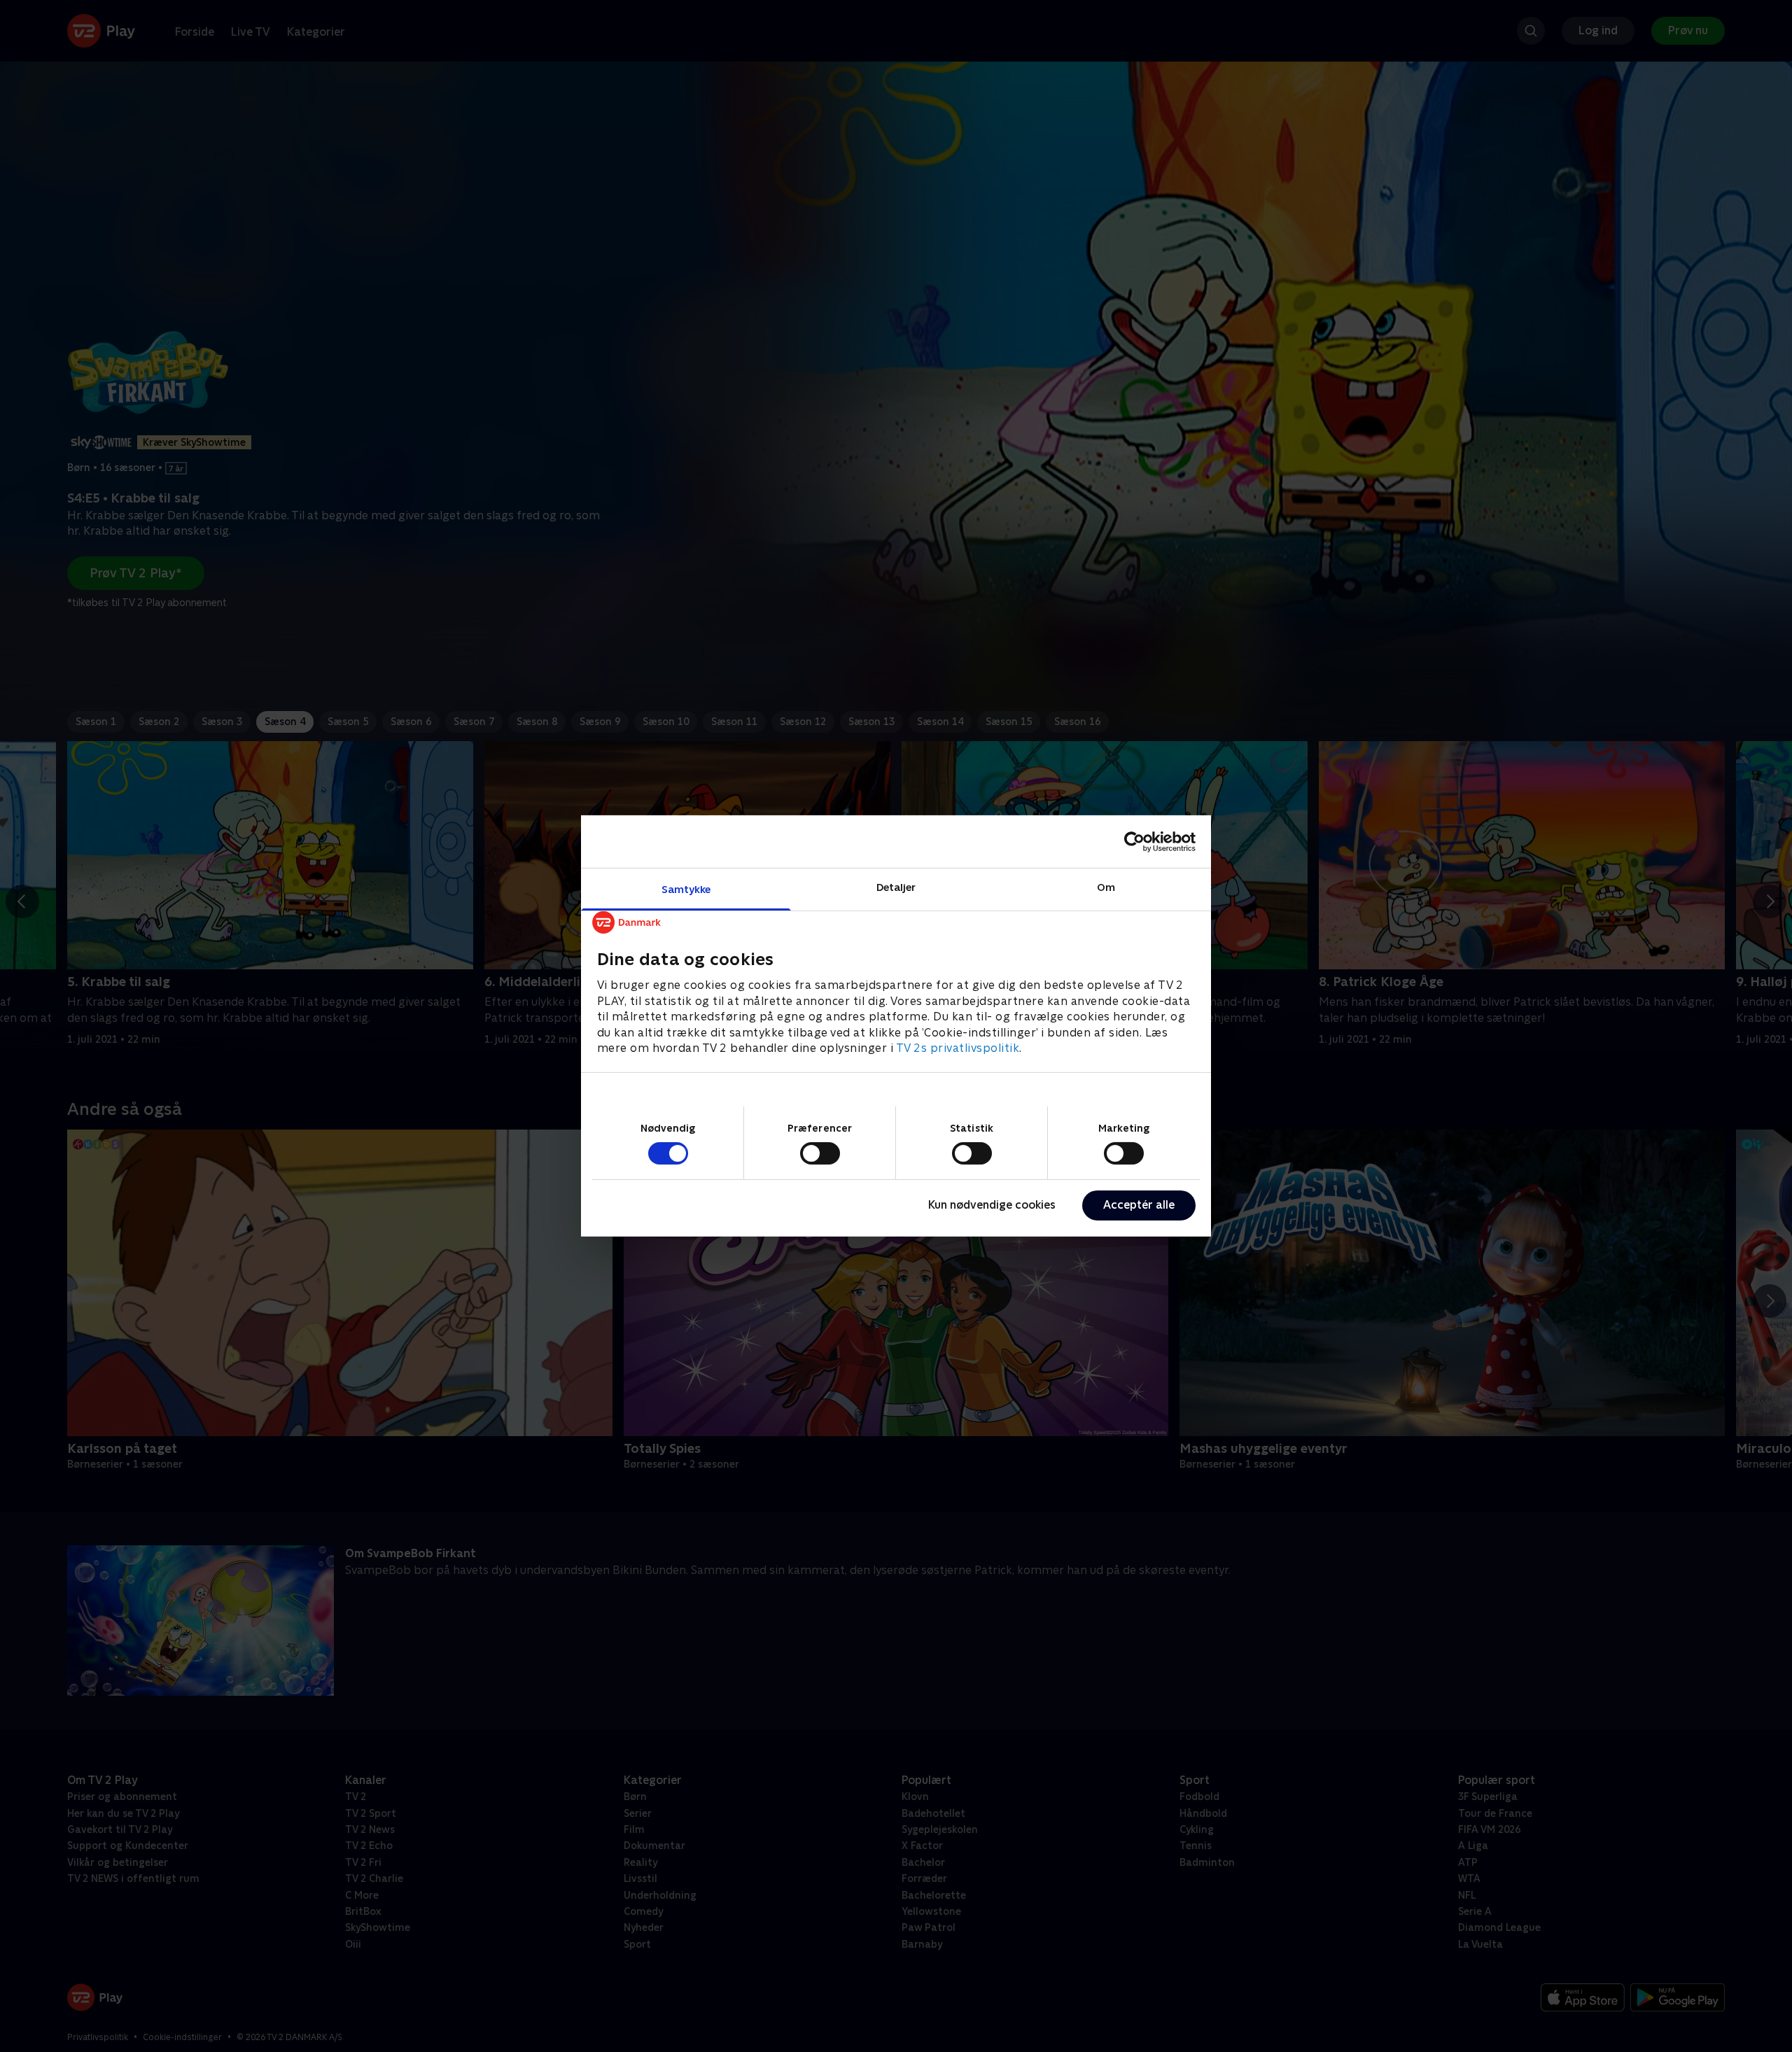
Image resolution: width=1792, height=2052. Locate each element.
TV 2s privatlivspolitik (958, 1048)
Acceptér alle (1139, 1205)
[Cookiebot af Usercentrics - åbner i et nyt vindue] (1134, 841)
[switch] (820, 1153)
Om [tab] (1106, 887)
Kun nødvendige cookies (992, 1205)
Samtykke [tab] (686, 889)
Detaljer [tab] (896, 887)
